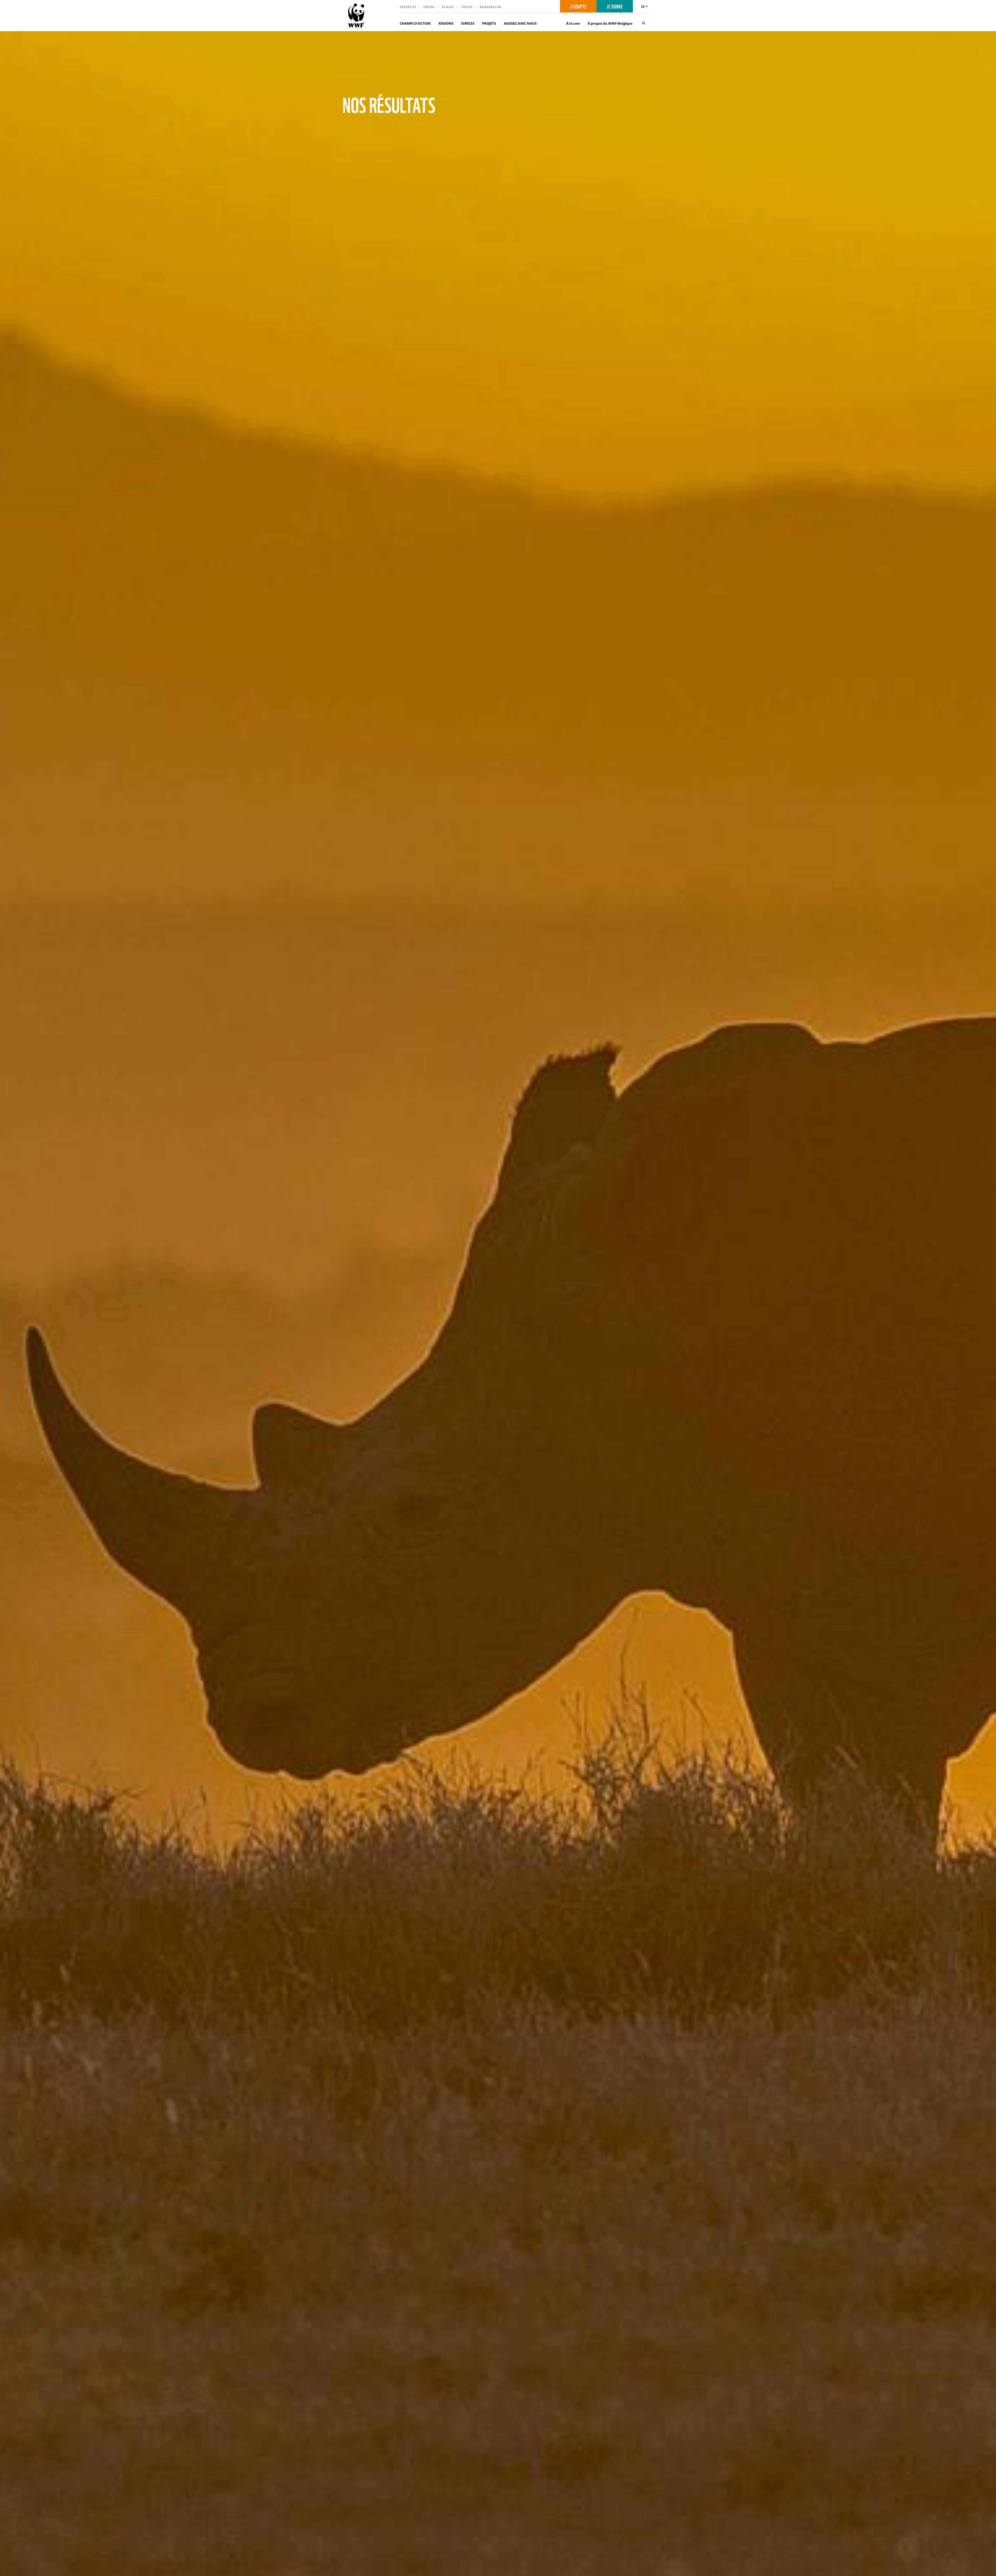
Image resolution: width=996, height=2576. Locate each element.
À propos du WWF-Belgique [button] (610, 23)
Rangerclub (490, 7)
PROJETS (489, 23)
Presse (429, 7)
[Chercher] (644, 23)
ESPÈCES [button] (468, 23)
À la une (573, 23)
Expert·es (408, 7)
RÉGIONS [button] (446, 23)
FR (643, 6)
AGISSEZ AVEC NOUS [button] (520, 23)
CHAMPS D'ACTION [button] (415, 23)
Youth (467, 7)
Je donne (615, 6)
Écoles (448, 7)
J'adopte (578, 6)
